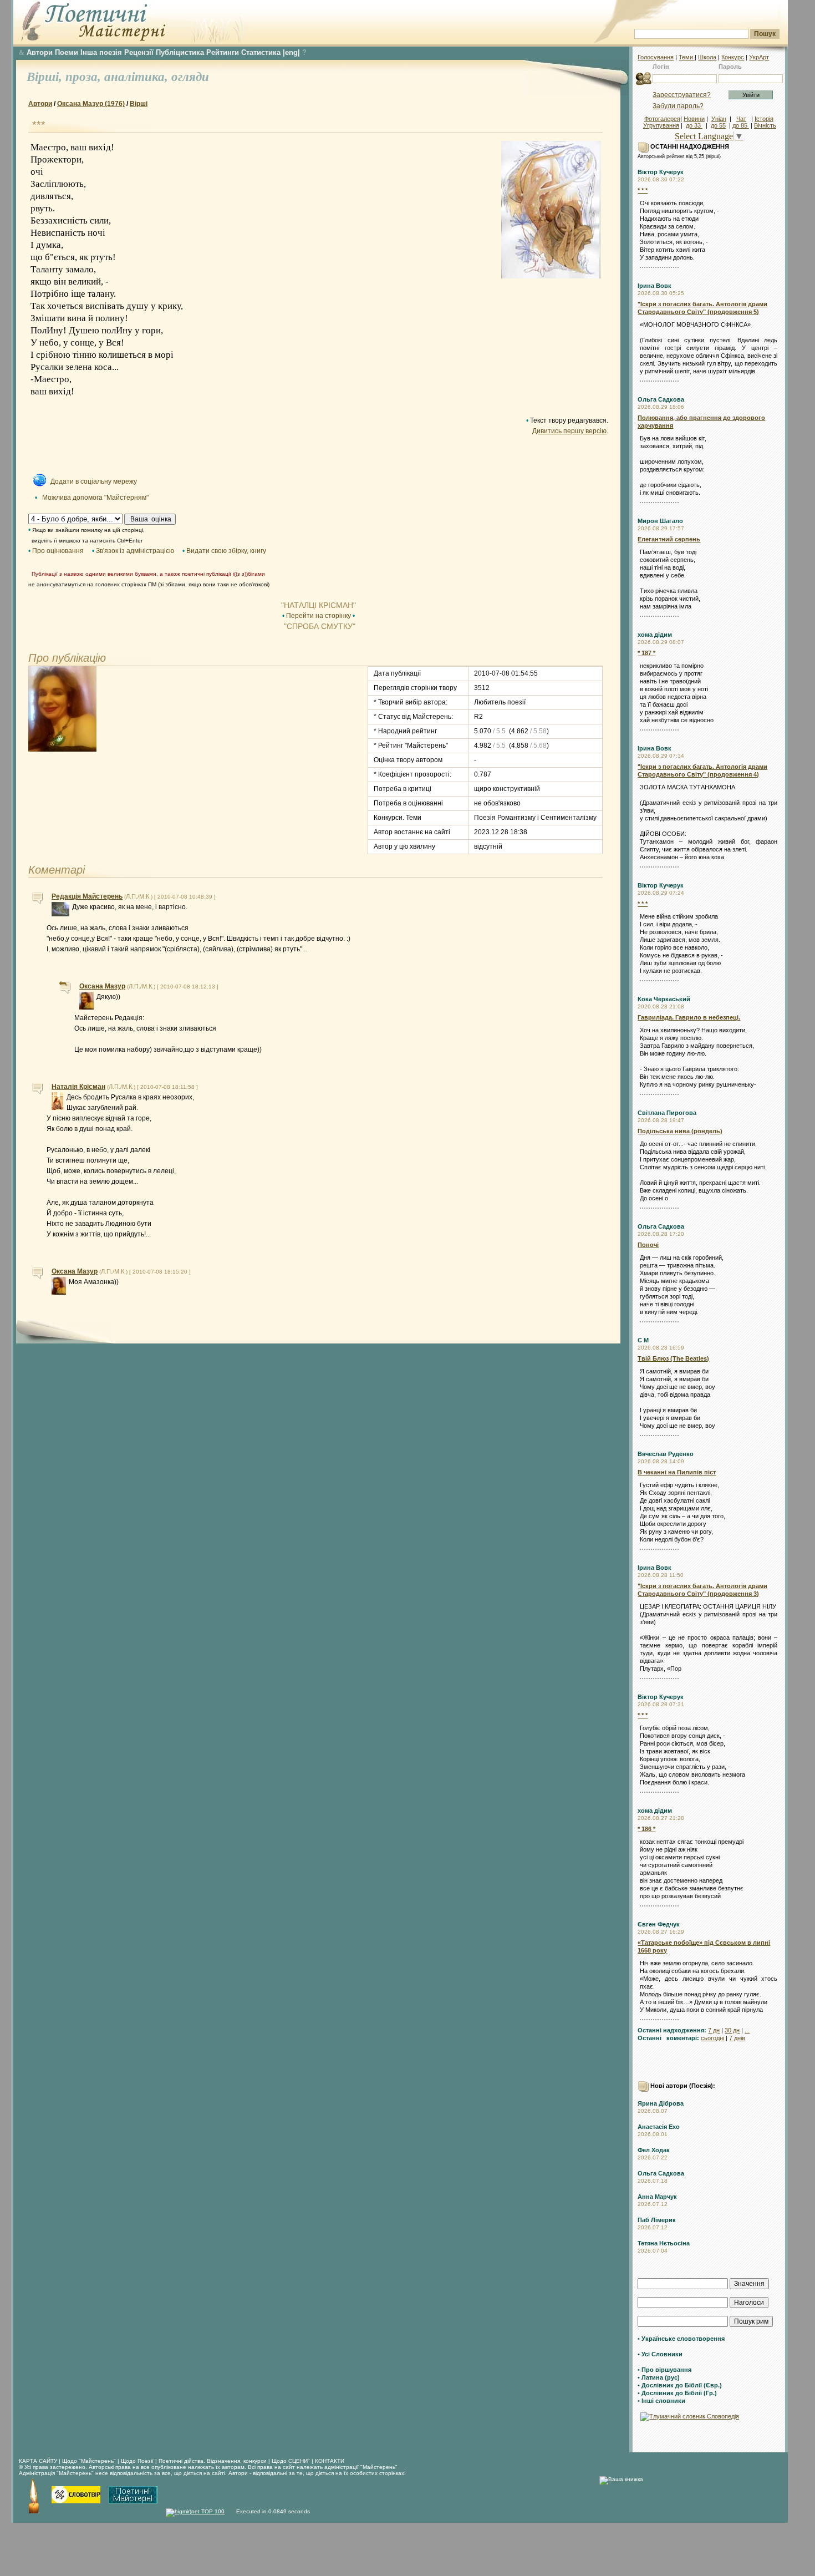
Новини (694, 119)
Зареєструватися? (682, 95)
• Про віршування (664, 2370)
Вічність (765, 125)
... (747, 2030)
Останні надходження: (672, 2030)
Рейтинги (223, 52)
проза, (85, 77)
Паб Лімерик (657, 2220)
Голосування (656, 57)
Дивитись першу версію (569, 431)
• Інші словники (661, 2401)
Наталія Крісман (78, 1087)
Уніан (719, 119)
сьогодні (712, 2038)
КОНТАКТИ (330, 2461)
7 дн (714, 2030)
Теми (687, 57)
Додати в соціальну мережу (94, 481)
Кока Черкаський (664, 999)
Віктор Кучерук (661, 172)
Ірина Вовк (654, 286)
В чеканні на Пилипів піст (677, 1472)
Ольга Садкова (661, 399)
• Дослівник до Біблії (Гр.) (677, 2393)
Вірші (139, 104)
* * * (643, 190)
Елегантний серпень (669, 539)
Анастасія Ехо (659, 2127)
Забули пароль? (678, 106)
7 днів (737, 2038)
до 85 (741, 125)
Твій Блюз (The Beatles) (673, 1358)
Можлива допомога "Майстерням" (95, 498)
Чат (741, 119)
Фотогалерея (662, 119)
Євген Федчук (659, 1924)
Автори (40, 52)
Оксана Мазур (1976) (91, 104)
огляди (190, 77)
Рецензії (139, 52)
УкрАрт (759, 57)
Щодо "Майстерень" (90, 2461)
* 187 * (646, 653)
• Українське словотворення (681, 2339)
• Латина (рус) (659, 2377)
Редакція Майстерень (87, 896)
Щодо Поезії (138, 2461)
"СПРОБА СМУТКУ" (319, 626)
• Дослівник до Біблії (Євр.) (680, 2385)
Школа (707, 57)
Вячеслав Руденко (666, 1454)
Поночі (648, 1245)
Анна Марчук (657, 2197)
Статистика (261, 52)
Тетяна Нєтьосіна (664, 2243)
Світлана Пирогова (667, 1113)
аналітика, (138, 77)
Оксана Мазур (102, 986)
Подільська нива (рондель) (680, 1131)
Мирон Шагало (660, 521)
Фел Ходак (654, 2150)
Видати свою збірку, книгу (226, 551)
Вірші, (46, 77)
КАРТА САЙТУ (38, 2461)
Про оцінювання (58, 551)
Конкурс (733, 57)
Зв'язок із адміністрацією (135, 551)
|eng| (291, 52)
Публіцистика (180, 52)
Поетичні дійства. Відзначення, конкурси (213, 2461)
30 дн (732, 2030)
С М (643, 1340)
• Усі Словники (660, 2354)
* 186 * (646, 1829)
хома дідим (655, 635)
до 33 (694, 125)
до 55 (718, 125)
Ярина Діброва (661, 2103)
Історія (764, 119)
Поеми (67, 52)
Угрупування (661, 125)
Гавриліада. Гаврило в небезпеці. (689, 1017)
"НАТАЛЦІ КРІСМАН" (319, 605)
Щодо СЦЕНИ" (291, 2461)
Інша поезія (101, 52)
